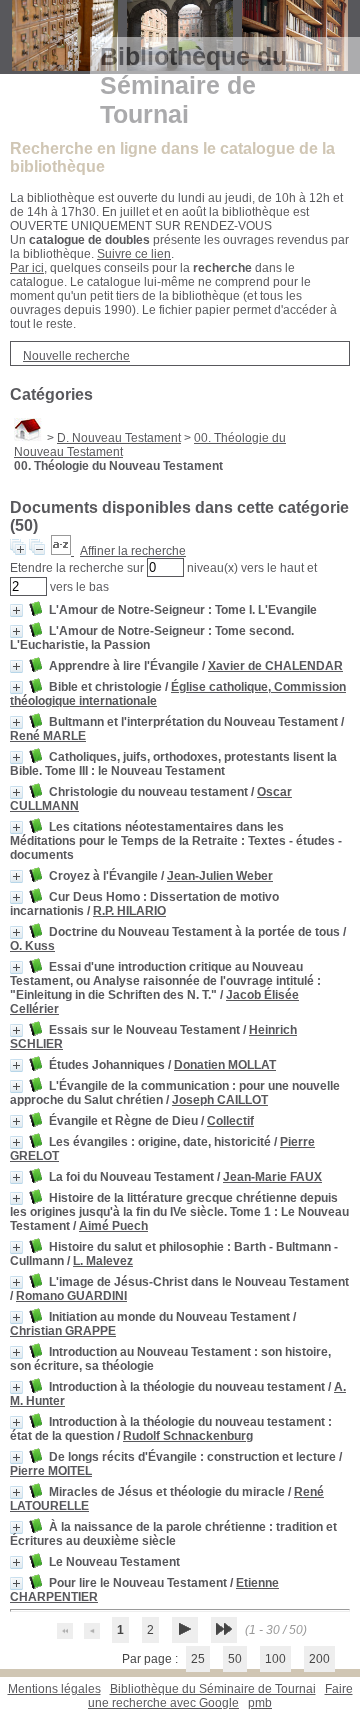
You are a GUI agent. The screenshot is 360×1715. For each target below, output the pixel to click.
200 (319, 1659)
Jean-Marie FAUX (272, 1177)
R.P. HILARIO (129, 911)
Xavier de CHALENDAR (275, 666)
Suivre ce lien (134, 254)
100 (275, 1659)
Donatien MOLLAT (225, 1065)
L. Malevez (103, 1261)
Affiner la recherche (133, 551)
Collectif (230, 1121)
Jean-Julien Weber (220, 876)
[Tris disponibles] (62, 551)
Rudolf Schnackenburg (188, 1436)
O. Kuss (32, 946)
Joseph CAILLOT (220, 1100)
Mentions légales (54, 1689)
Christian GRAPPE (63, 1331)
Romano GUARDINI (71, 1296)
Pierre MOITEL (51, 1471)
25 (198, 1659)
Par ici (27, 268)
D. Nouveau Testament (119, 438)
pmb (260, 1703)
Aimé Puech (113, 1226)
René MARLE (48, 736)
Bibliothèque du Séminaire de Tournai (213, 1689)
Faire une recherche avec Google (220, 1696)
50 (235, 1659)
